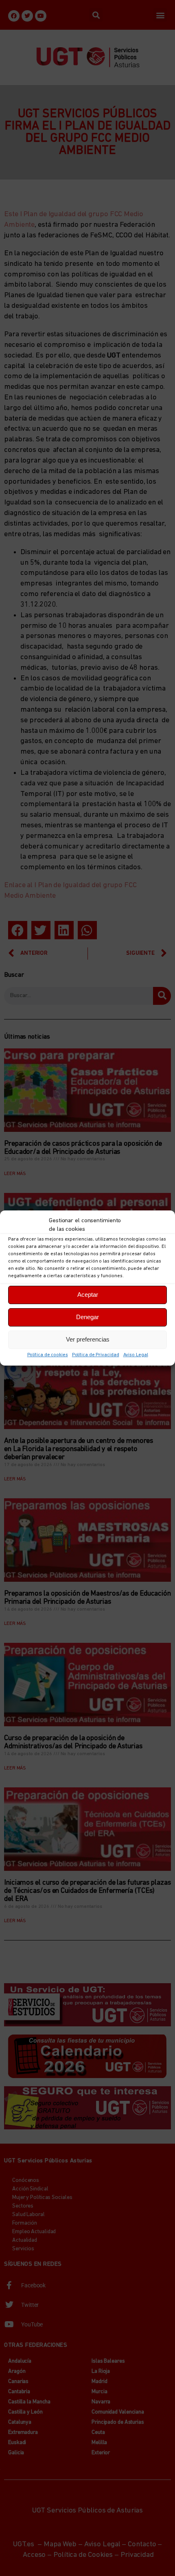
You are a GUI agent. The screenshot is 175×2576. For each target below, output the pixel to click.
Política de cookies (48, 1355)
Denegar (87, 1317)
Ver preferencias (88, 1339)
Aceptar (88, 1295)
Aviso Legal (136, 1355)
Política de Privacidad (96, 1355)
